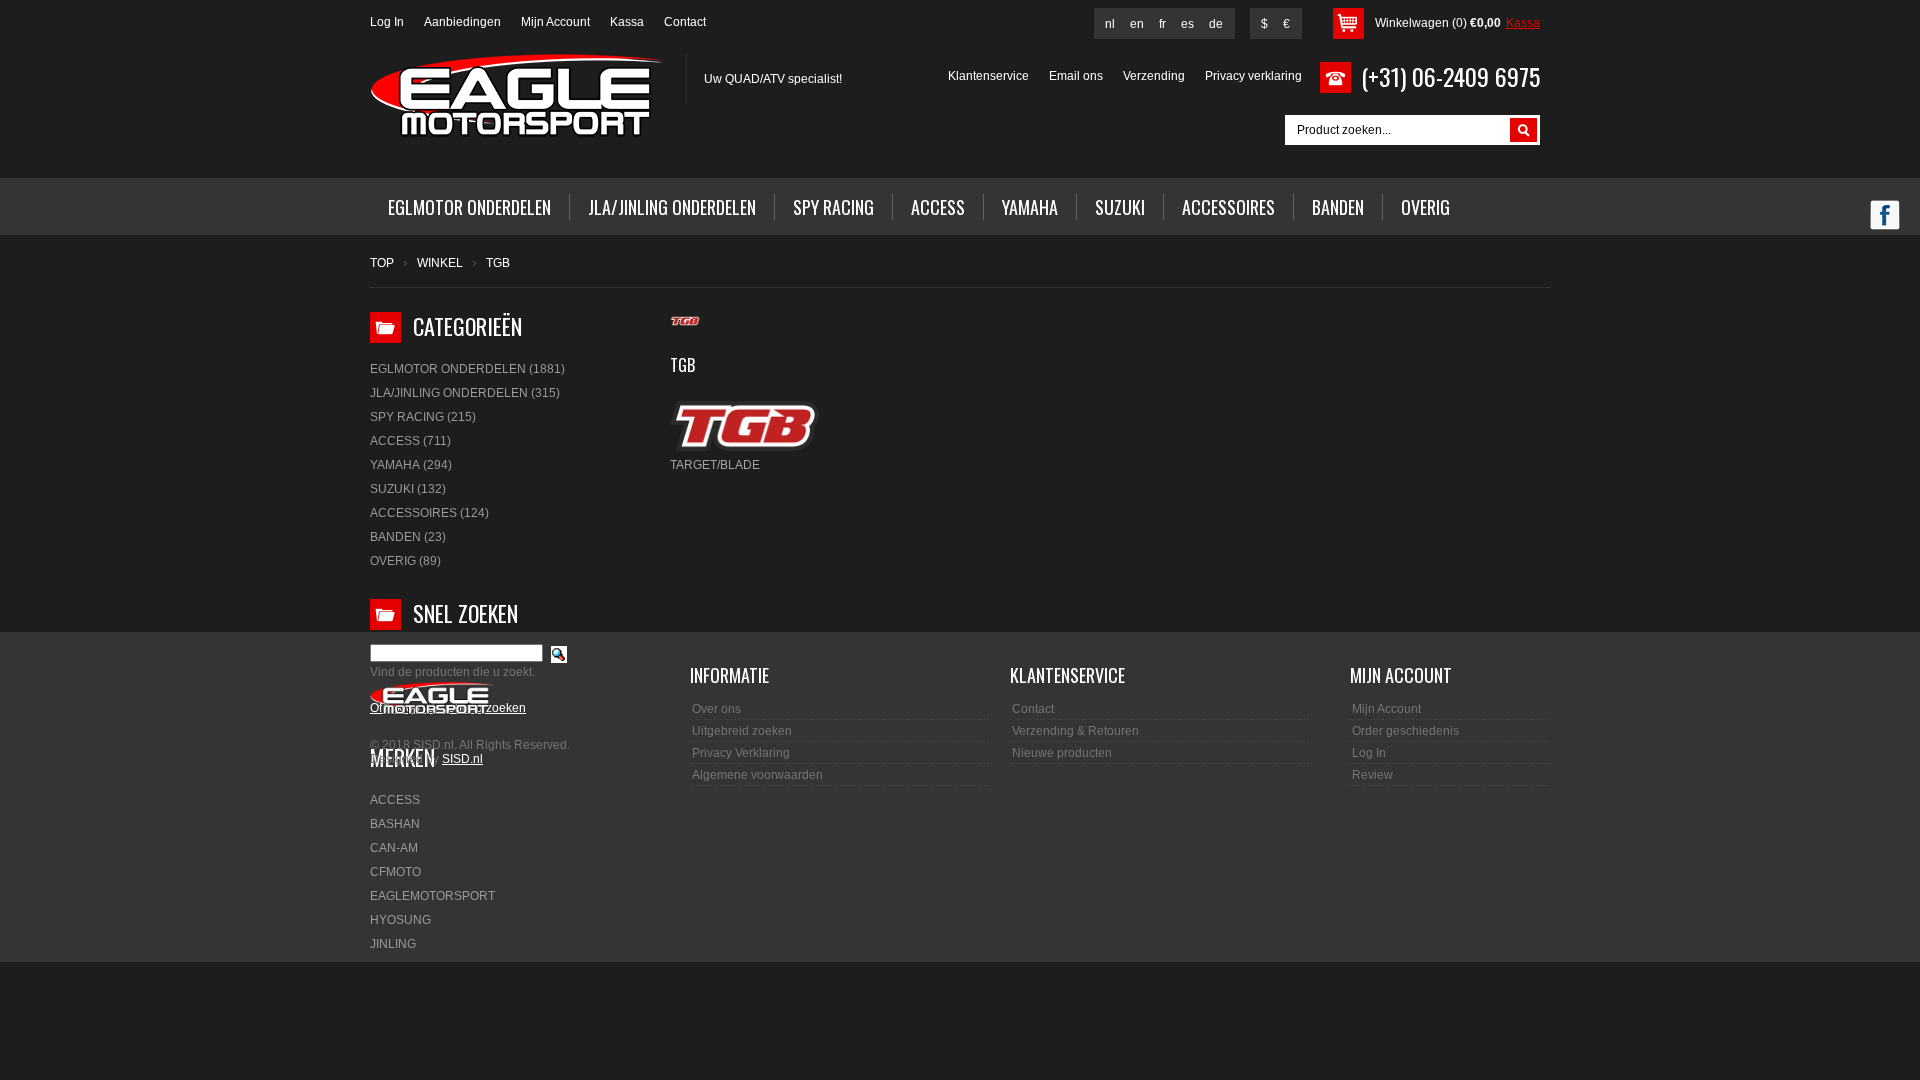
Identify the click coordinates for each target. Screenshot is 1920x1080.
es (1187, 24)
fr (1162, 24)
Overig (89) (405, 561)
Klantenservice (988, 76)
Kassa (627, 22)
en (1137, 24)
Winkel (440, 263)
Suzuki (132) (408, 489)
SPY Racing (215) (423, 417)
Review (1372, 775)
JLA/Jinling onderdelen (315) (465, 393)
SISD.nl (462, 759)
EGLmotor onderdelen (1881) (467, 369)
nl (1110, 24)
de (1216, 24)
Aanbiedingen (462, 22)
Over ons (716, 709)
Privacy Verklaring (741, 753)
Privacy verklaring (1253, 76)
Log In (387, 22)
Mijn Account (555, 22)
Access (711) (410, 441)
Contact (685, 22)
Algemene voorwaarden (757, 775)
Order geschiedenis (1405, 731)
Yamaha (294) (411, 465)
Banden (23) (408, 537)
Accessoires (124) (429, 513)
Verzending (1154, 76)
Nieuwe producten (1062, 753)
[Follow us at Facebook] (1885, 217)
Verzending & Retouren (1075, 731)
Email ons (1076, 76)
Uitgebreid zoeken (742, 731)
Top (382, 263)
